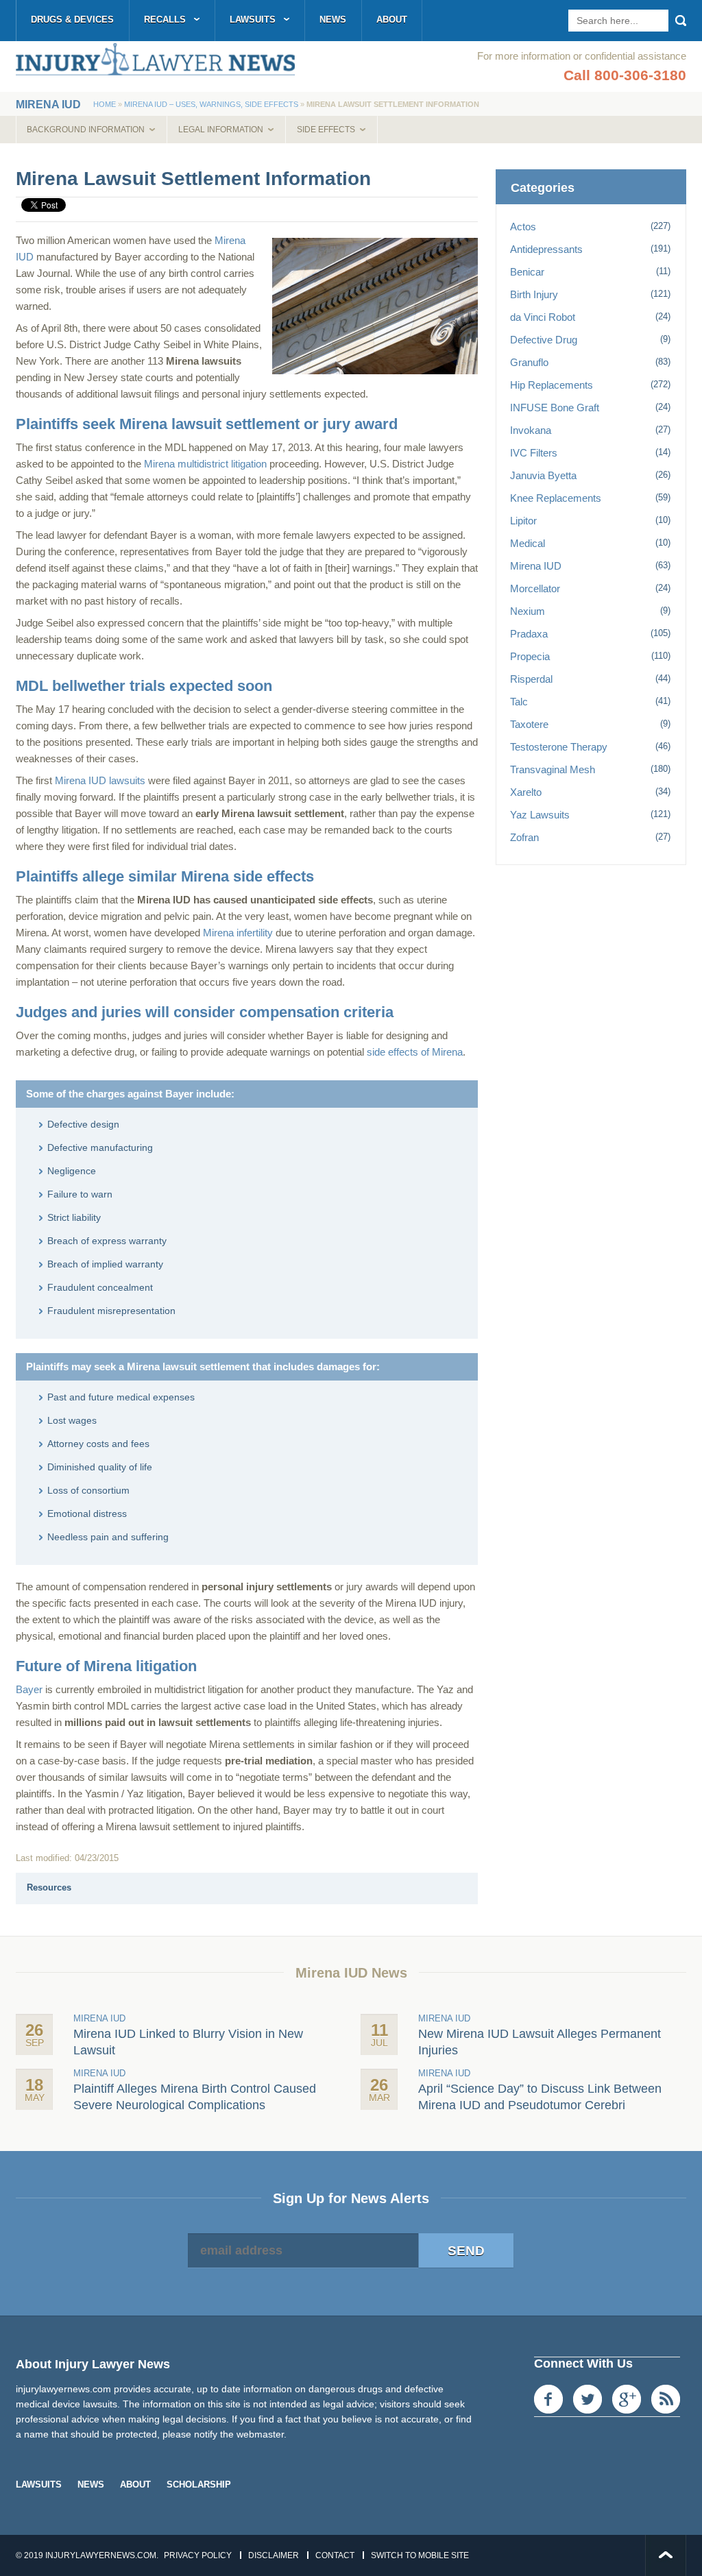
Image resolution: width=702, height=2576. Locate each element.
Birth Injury (534, 294)
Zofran (524, 837)
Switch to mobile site (420, 2555)
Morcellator (535, 588)
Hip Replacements (552, 385)
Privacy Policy (198, 2555)
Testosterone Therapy (559, 747)
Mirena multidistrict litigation (205, 464)
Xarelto (526, 792)
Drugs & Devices (72, 20)
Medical (528, 543)
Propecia (530, 656)
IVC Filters (534, 453)
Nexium (528, 611)
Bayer (29, 1689)
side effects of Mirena (415, 1052)
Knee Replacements (556, 498)
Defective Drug (544, 340)
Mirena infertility (238, 933)
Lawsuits (253, 20)
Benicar (527, 272)
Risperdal (531, 679)
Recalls (165, 20)
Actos (523, 227)
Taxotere (529, 724)
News (333, 20)
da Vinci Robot (543, 317)
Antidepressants (546, 249)
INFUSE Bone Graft (555, 408)
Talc (519, 702)
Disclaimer (274, 2555)
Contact (335, 2555)
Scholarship (199, 2484)
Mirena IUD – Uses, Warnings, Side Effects (211, 104)
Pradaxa (529, 634)
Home (105, 104)
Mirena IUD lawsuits (100, 780)
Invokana (531, 430)
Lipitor (523, 521)
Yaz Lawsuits (540, 815)
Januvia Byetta (543, 475)
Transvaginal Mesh (553, 769)
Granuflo (529, 362)
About (392, 20)
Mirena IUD (536, 566)
